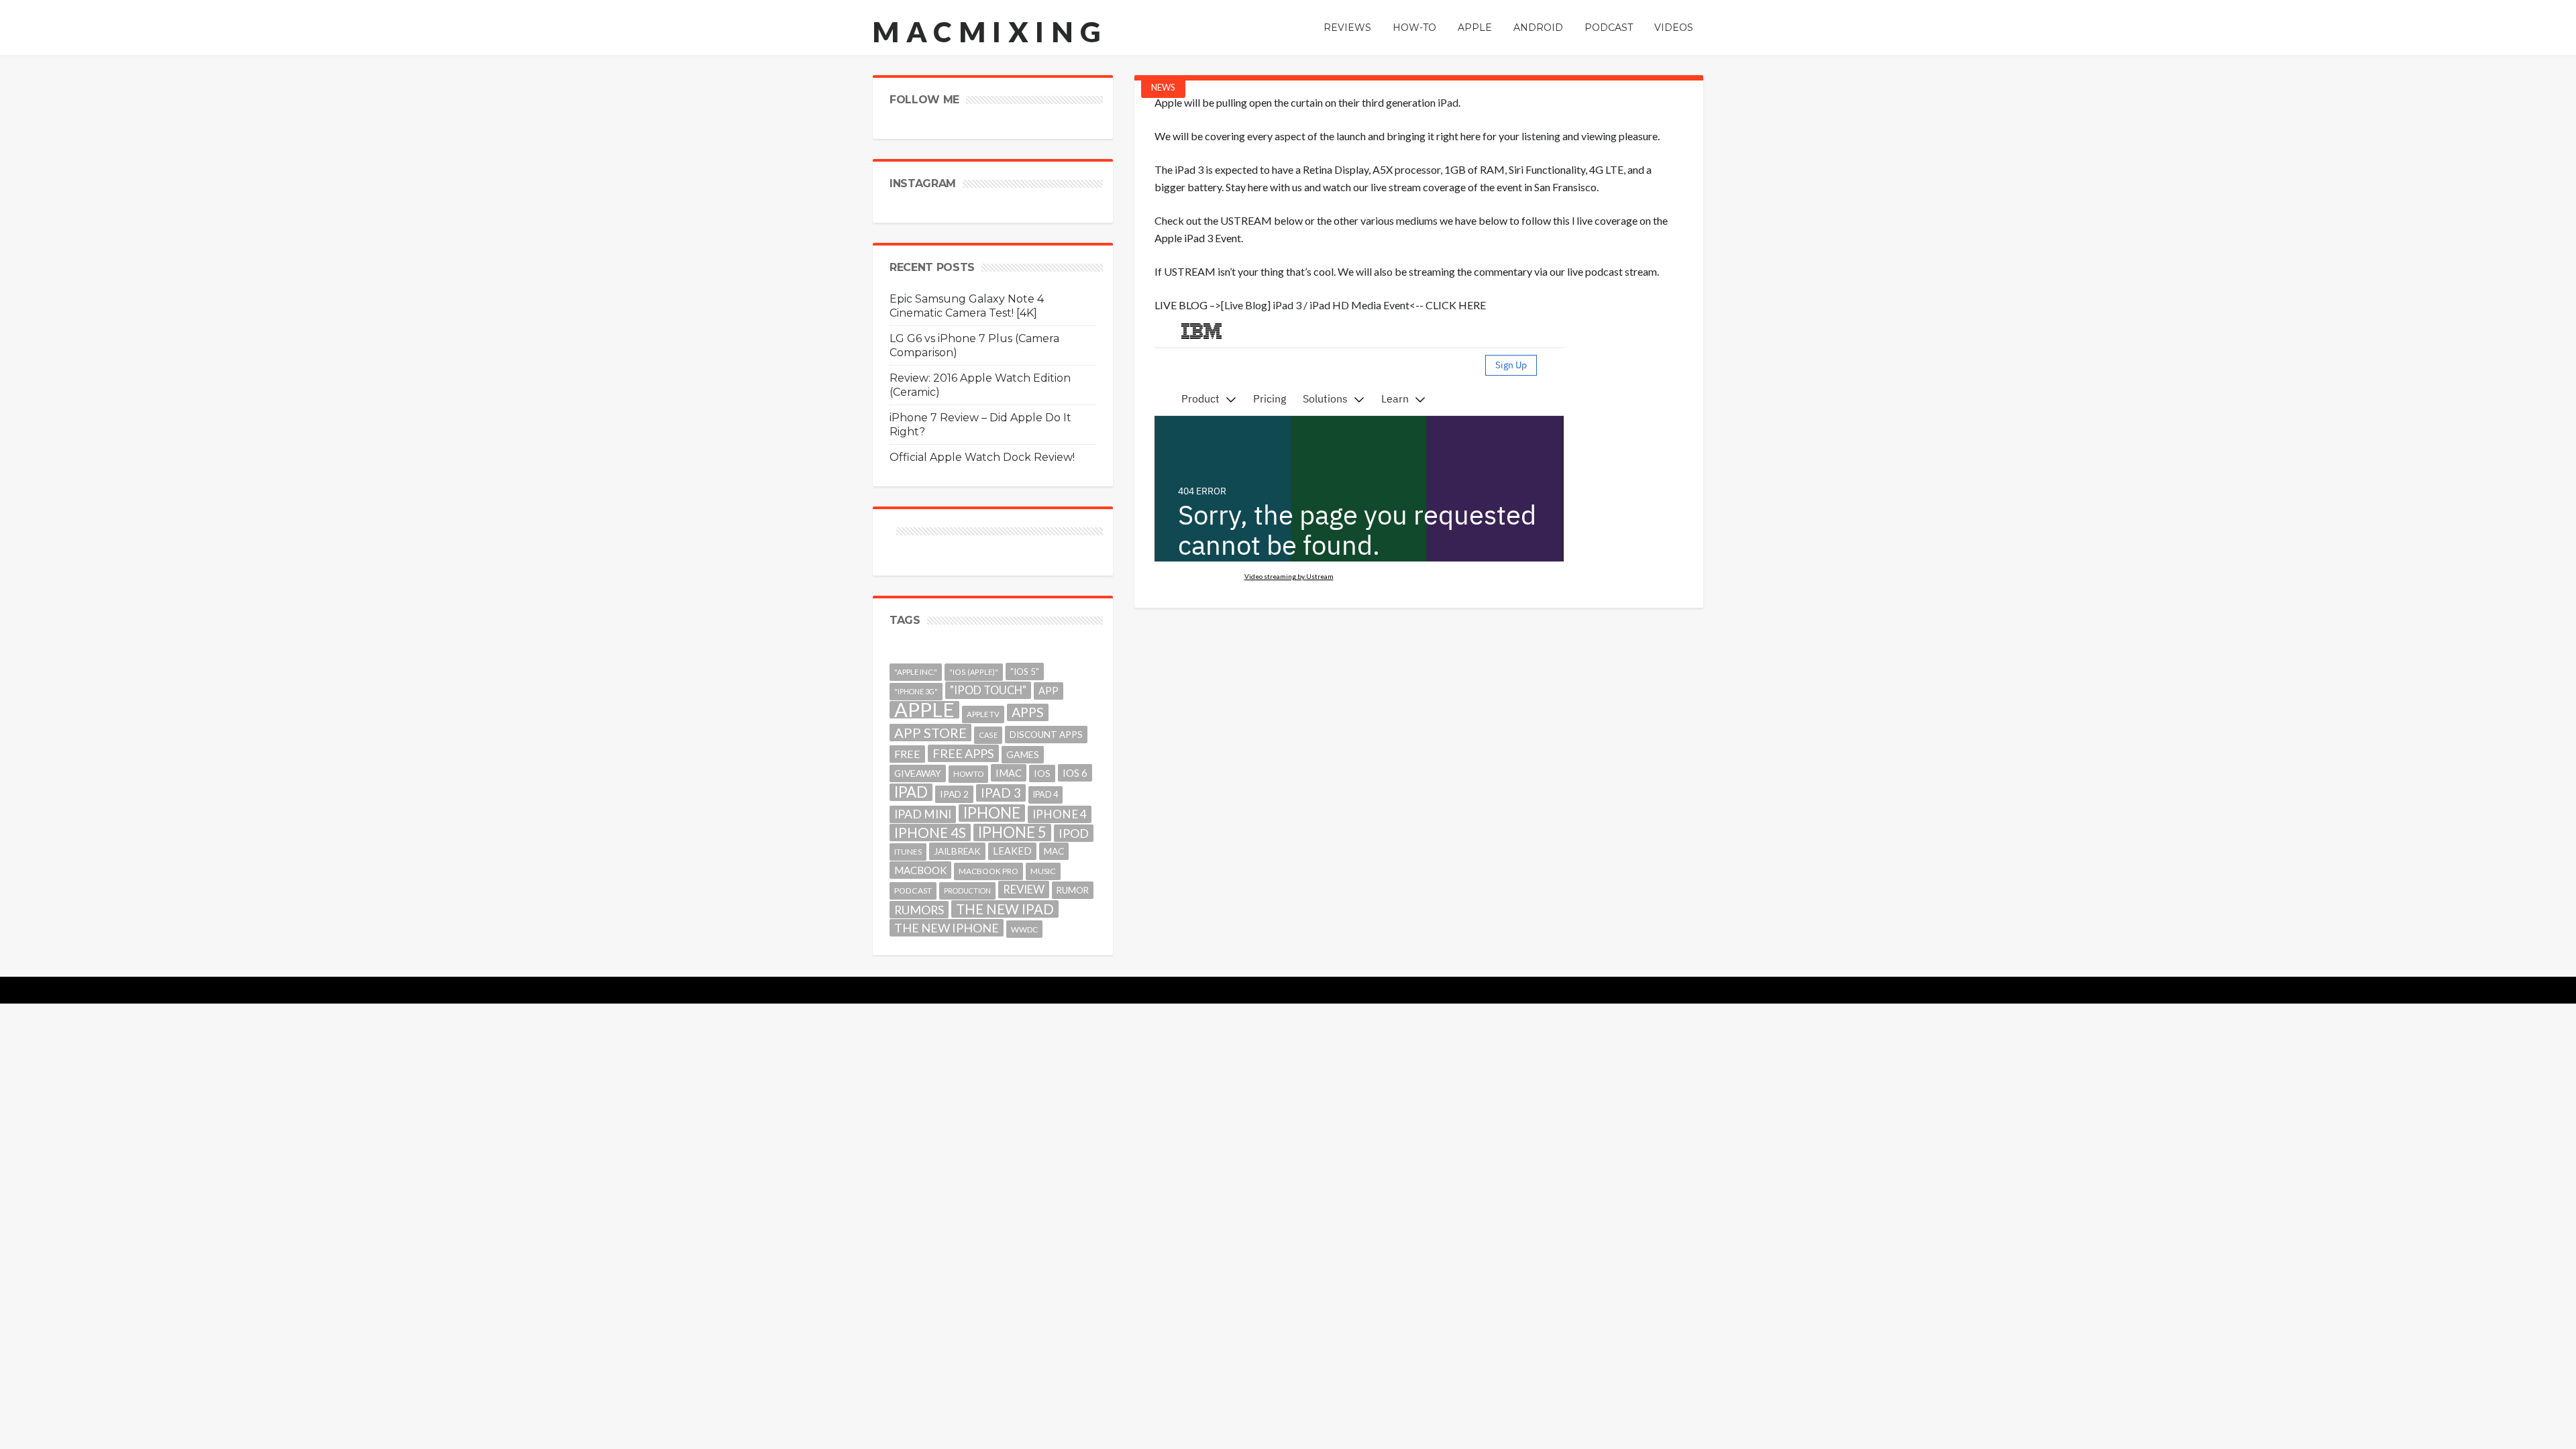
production (967, 891)
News (1163, 87)
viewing (1599, 136)
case (988, 735)
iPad (1448, 102)
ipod (1074, 833)
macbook (920, 870)
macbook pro (988, 871)
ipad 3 (1001, 793)
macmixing (990, 32)
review (1024, 889)
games (1023, 754)
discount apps (1046, 735)
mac (1054, 851)
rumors (919, 910)
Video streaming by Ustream (1289, 576)
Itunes (908, 852)
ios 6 (1075, 773)
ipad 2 (954, 794)
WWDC (1024, 929)
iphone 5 (1012, 833)
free (907, 754)
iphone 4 (1060, 814)
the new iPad (1005, 909)
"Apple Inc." (916, 672)
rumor (1073, 890)
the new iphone (947, 928)
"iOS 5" (1025, 672)
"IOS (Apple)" (974, 672)
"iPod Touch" (988, 690)
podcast (913, 891)
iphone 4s (930, 832)
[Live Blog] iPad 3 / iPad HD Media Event (1315, 305)
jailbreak (957, 851)
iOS (1042, 773)
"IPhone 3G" (916, 691)
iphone (992, 813)
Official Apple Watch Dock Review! (982, 457)
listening (1541, 136)
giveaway (918, 773)
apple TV (983, 714)
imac (1009, 773)
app (1049, 691)
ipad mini (923, 814)
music (1043, 871)
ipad (911, 792)
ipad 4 (1045, 795)
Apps (1028, 712)
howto (968, 774)
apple (924, 710)
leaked (1012, 851)
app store (930, 733)
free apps (963, 753)
